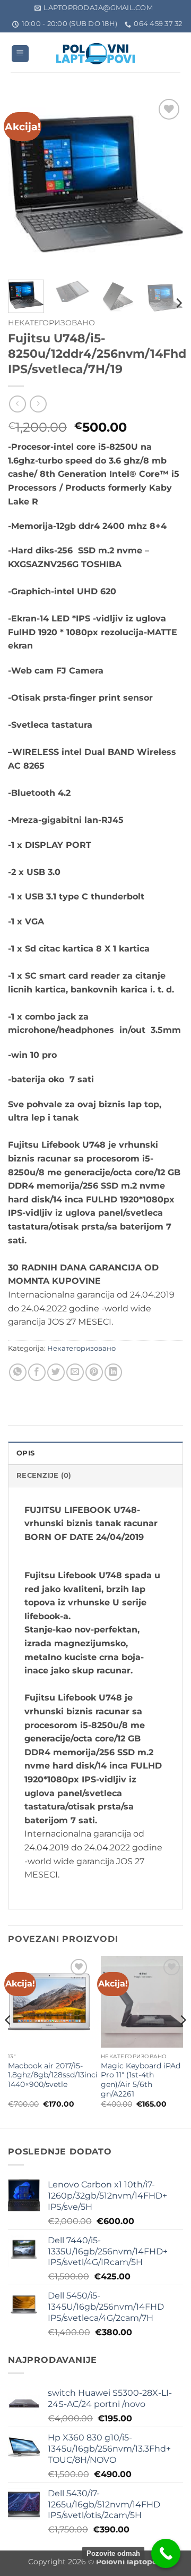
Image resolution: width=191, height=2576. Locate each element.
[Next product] (17, 404)
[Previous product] (38, 404)
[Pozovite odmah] (166, 2553)
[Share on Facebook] (37, 1372)
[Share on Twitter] (56, 1372)
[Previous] (25, 184)
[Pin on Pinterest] (94, 1372)
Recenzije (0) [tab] (44, 1475)
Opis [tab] (25, 1453)
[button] (20, 54)
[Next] (166, 184)
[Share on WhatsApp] (18, 1372)
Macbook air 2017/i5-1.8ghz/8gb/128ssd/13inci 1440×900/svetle (53, 2075)
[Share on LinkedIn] (113, 1372)
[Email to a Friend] (75, 1372)
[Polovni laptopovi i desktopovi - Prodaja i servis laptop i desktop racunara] (95, 54)
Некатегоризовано (51, 323)
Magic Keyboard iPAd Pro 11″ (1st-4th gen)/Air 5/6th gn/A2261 (141, 2080)
